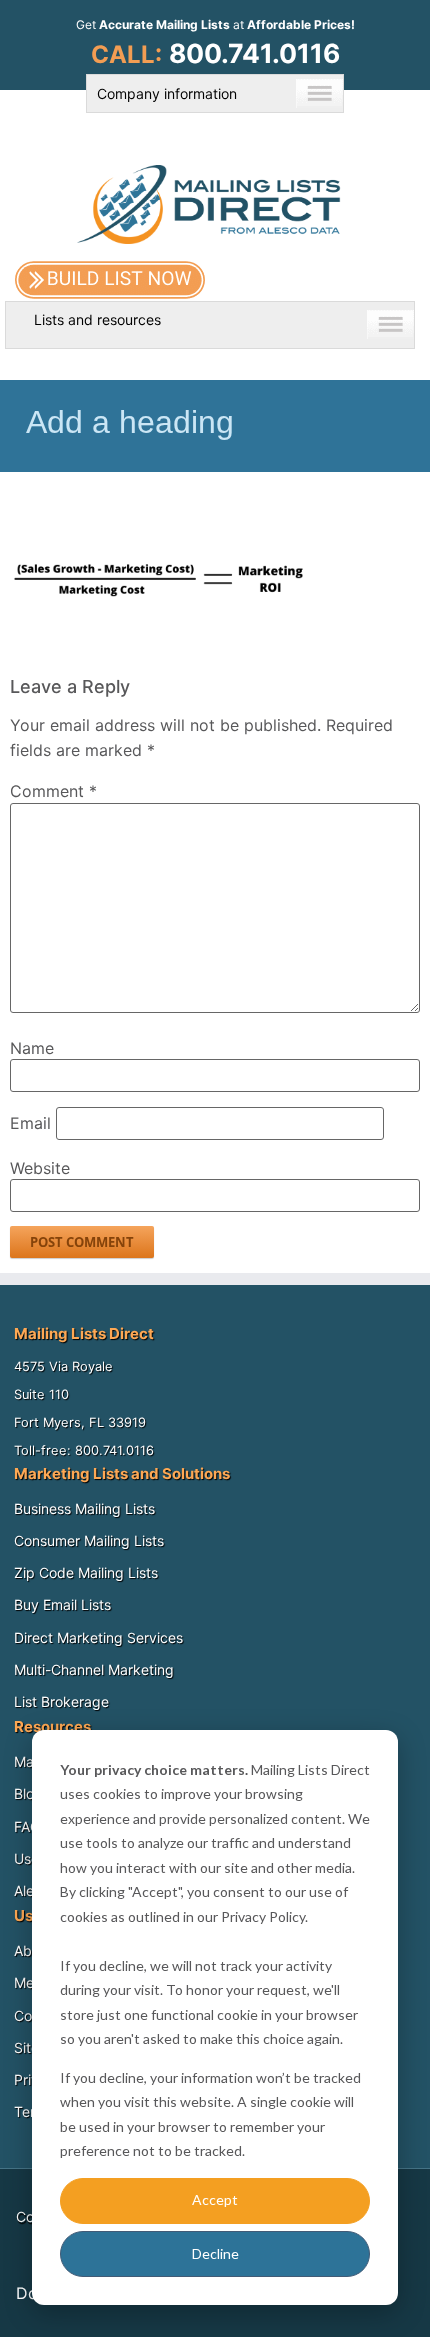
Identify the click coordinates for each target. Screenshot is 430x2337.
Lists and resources (97, 319)
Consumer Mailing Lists (89, 1540)
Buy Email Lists (62, 1604)
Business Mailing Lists (84, 1508)
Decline (215, 2253)
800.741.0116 (254, 53)
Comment (53, 791)
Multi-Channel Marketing (94, 1669)
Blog (28, 1793)
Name (32, 1048)
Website (40, 1168)
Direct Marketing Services (98, 1637)
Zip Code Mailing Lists (86, 1572)
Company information (167, 93)
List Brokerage (61, 1701)
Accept (215, 2199)
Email (30, 1123)
